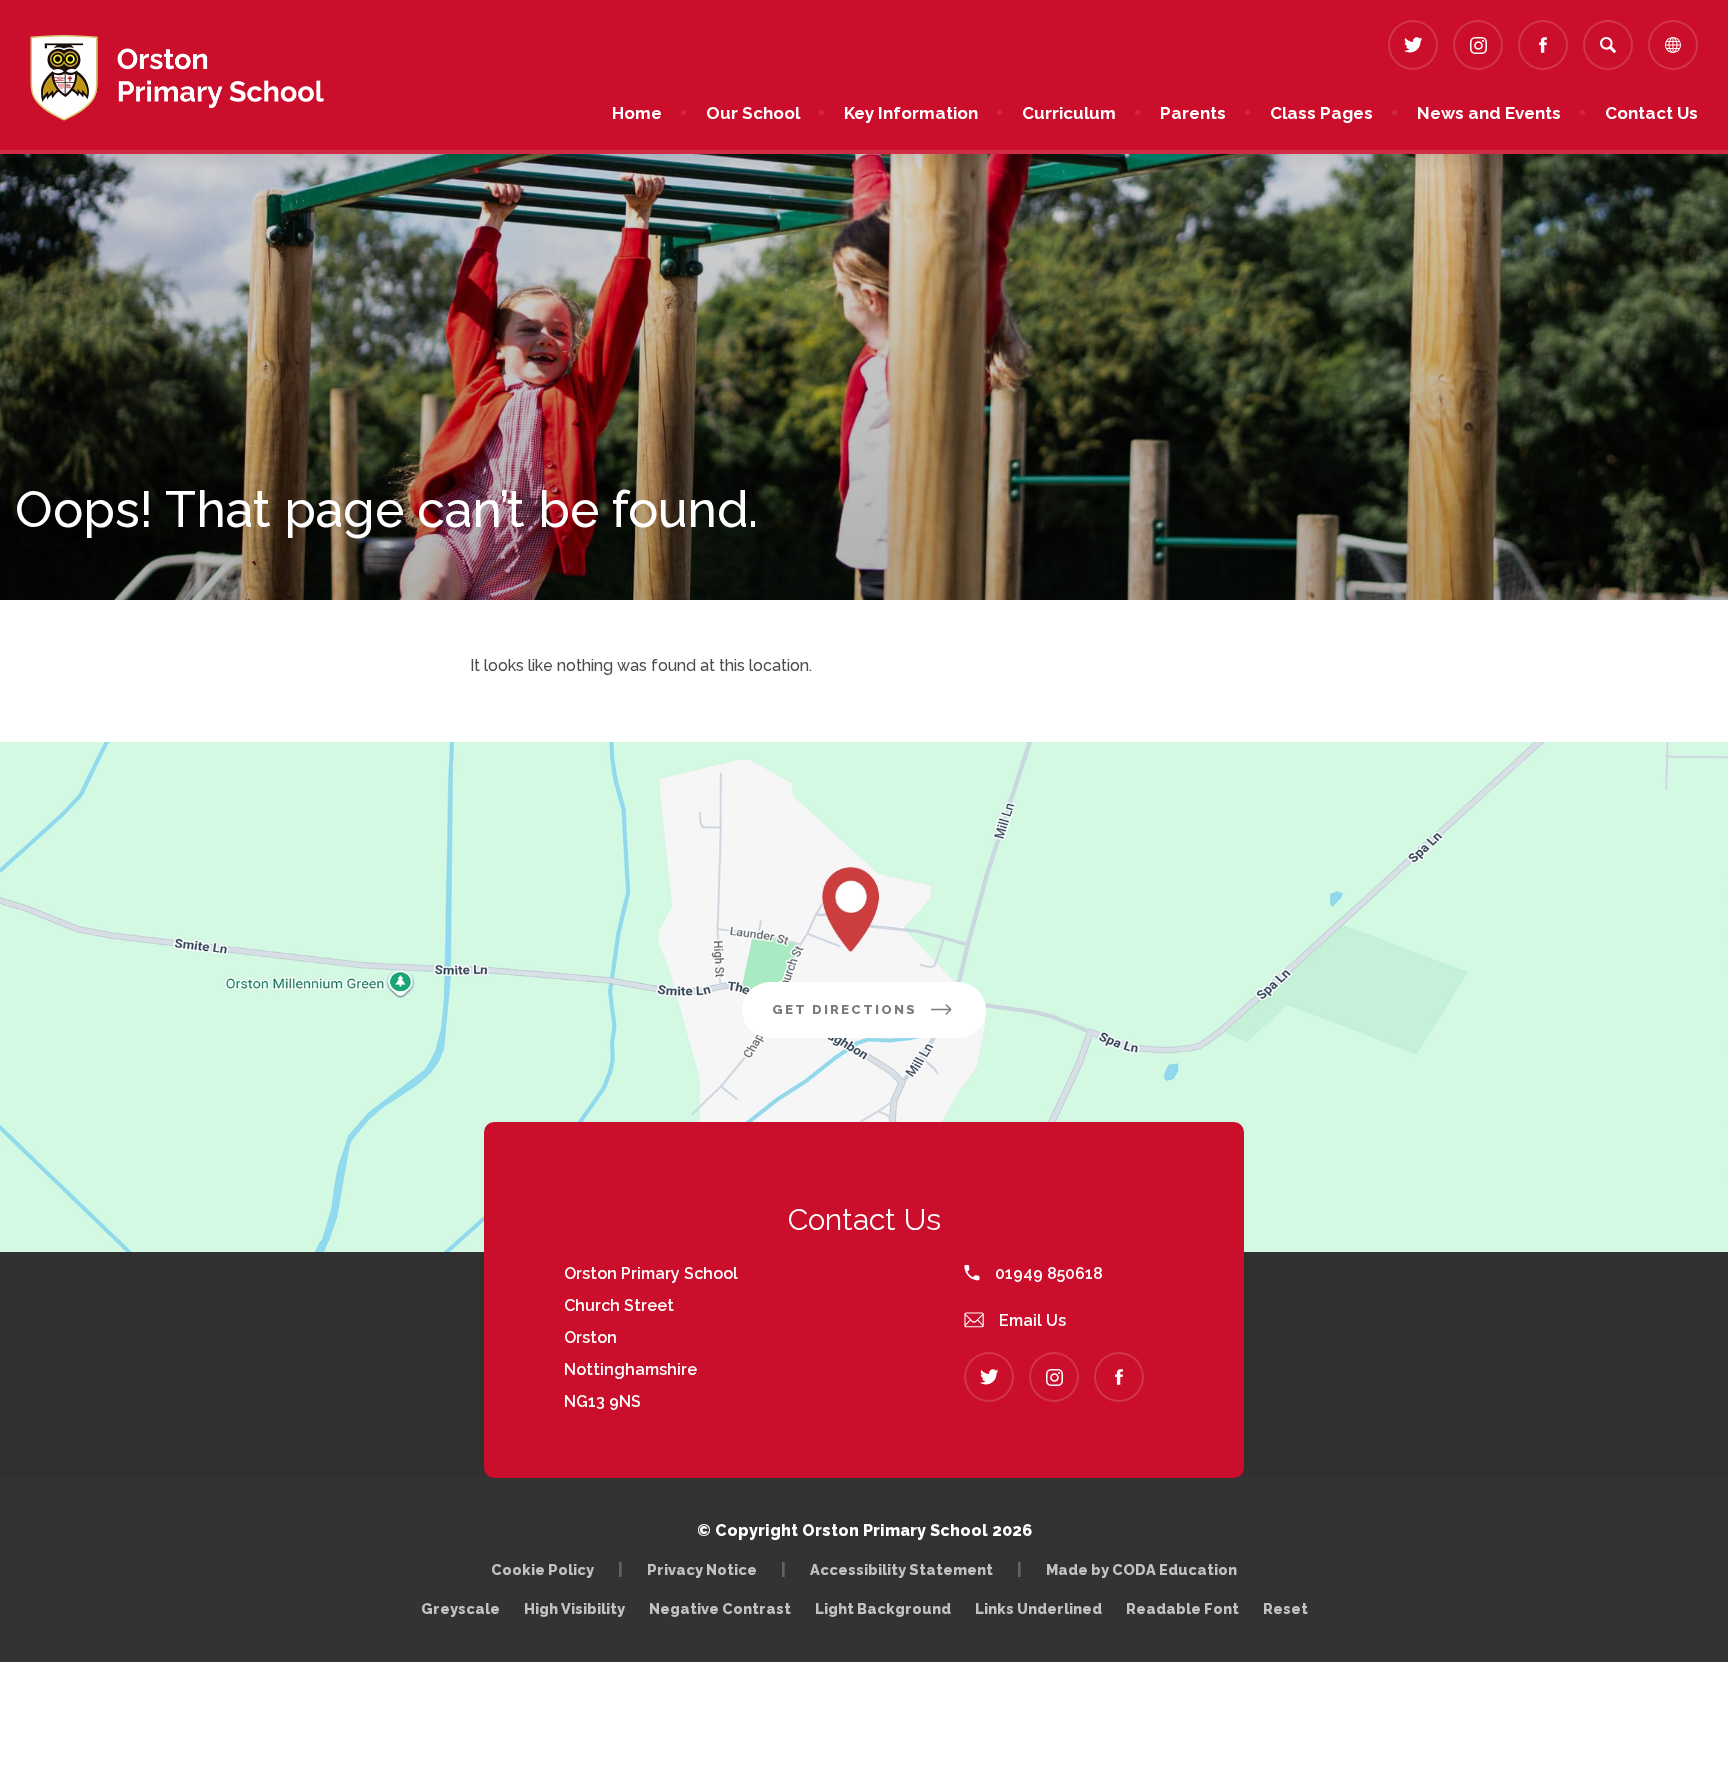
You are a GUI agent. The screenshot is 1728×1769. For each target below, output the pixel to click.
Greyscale (460, 1608)
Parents (1193, 113)
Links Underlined (1038, 1608)
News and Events (1489, 113)
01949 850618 (1047, 1273)
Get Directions (879, 1019)
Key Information (911, 113)
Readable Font (1182, 1608)
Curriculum (1069, 113)
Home (637, 113)
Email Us (1030, 1320)
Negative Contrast (720, 1608)
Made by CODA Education (1146, 1569)
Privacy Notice (702, 1569)
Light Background (883, 1608)
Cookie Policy (542, 1569)
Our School (753, 113)
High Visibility (574, 1608)
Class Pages (1321, 113)
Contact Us (1651, 113)
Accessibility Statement (901, 1569)
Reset (1285, 1608)
